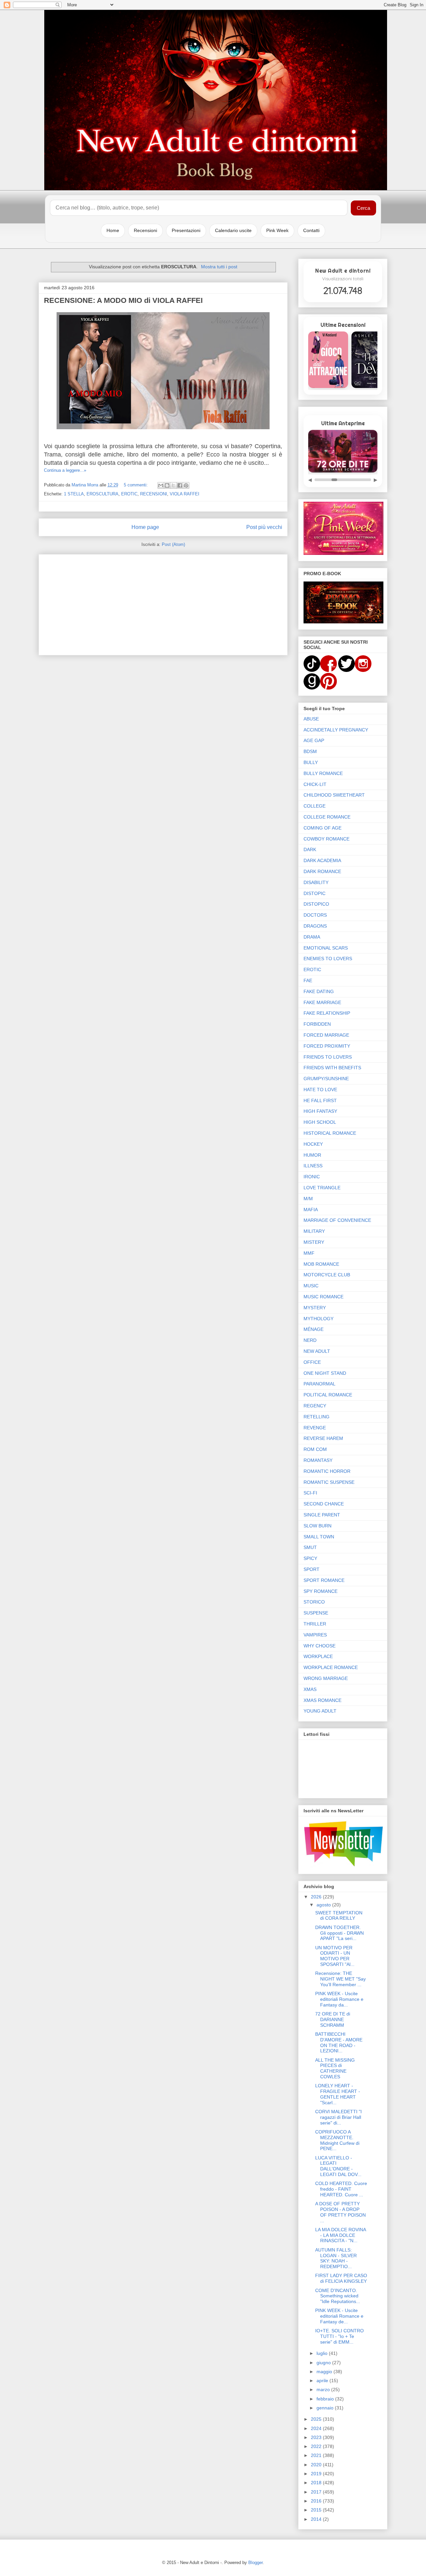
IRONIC (312, 1177)
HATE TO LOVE (320, 1090)
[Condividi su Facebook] (180, 485)
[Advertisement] (163, 603)
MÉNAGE (314, 1329)
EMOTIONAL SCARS (326, 948)
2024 (317, 2428)
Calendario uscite (233, 230)
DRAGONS (315, 926)
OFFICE (312, 1362)
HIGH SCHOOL (320, 1122)
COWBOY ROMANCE (326, 839)
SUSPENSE (316, 1613)
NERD (310, 1340)
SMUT (310, 1547)
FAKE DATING (319, 991)
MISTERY (314, 1242)
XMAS (310, 1689)
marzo (324, 2389)
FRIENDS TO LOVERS (328, 1057)
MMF (309, 1253)
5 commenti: (136, 485)
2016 (317, 2501)
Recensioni (145, 230)
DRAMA (312, 937)
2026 (317, 1897)
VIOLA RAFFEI (185, 494)
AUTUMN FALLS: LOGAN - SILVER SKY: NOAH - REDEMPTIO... (336, 2258)
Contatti (311, 230)
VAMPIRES (315, 1635)
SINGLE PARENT (322, 1515)
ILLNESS (313, 1166)
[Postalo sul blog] (167, 485)
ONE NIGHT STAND (325, 1373)
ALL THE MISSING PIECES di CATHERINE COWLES (335, 2068)
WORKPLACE (318, 1656)
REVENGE (315, 1428)
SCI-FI (310, 1493)
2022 (317, 2446)
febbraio (326, 2399)
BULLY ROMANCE (323, 773)
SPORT (312, 1569)
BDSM (310, 751)
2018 (317, 2483)
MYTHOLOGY (319, 1319)
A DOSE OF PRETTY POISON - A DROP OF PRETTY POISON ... (340, 2212)
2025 (317, 2419)
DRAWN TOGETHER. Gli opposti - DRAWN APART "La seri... (339, 1933)
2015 (317, 2510)
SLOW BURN (318, 1526)
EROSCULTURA (103, 494)
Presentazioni (186, 230)
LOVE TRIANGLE (322, 1188)
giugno (324, 2363)
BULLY (311, 762)
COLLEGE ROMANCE (327, 817)
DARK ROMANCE (322, 871)
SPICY (310, 1558)
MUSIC (311, 1286)
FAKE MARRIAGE (322, 1002)
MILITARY (314, 1231)
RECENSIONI (154, 494)
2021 (317, 2455)
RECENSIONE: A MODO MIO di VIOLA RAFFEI (123, 300)
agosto (324, 1905)
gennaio (326, 2408)
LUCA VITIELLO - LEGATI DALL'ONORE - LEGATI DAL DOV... (338, 2166)
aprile (323, 2381)
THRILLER (315, 1624)
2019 (317, 2474)
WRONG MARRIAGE (326, 1678)
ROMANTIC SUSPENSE (329, 1482)
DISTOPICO (316, 904)
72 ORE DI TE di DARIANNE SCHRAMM (333, 2019)
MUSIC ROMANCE (323, 1297)
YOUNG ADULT (320, 1711)
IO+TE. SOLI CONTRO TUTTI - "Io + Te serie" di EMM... (339, 2336)
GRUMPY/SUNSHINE (326, 1079)
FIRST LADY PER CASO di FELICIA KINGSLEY (341, 2278)
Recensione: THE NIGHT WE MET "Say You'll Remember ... (340, 1979)
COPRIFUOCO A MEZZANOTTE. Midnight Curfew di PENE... (337, 2140)
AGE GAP (314, 740)
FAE (308, 980)
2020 (317, 2465)
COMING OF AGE (322, 828)
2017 (317, 2492)
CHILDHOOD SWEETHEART (334, 795)
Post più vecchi (264, 527)
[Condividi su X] (173, 485)
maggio (325, 2372)
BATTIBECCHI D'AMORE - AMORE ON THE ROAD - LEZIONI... (339, 2042)
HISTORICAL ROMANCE (330, 1133)
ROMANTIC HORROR (327, 1471)
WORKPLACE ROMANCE (331, 1667)
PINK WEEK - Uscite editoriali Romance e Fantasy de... (339, 2316)
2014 (317, 2519)
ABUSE (311, 719)
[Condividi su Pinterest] (186, 485)
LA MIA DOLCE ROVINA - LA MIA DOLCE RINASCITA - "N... (340, 2235)
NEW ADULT (317, 1351)
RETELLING (317, 1417)
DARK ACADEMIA (322, 860)
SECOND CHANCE (324, 1504)
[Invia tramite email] (161, 485)
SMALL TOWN (319, 1537)
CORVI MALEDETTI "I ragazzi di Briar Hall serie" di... (338, 2117)
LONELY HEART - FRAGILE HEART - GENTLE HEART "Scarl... (338, 2094)
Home (113, 230)
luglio (323, 2353)
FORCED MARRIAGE (326, 1035)
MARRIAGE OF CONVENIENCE (337, 1220)
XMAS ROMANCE (322, 1700)
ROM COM (315, 1449)
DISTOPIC (315, 893)
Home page (145, 527)
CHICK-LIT (315, 784)
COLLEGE (315, 806)
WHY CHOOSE (319, 1646)
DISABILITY (316, 882)
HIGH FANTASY (320, 1111)
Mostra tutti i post (219, 267)
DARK (310, 849)
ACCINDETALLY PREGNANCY (336, 730)
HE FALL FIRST (320, 1100)
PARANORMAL (319, 1384)
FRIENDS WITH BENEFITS (332, 1068)
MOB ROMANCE (321, 1264)
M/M (308, 1199)
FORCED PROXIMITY (327, 1046)
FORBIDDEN (317, 1024)
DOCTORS (315, 915)
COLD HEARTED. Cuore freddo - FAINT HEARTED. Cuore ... (341, 2189)
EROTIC (129, 494)
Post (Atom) (173, 544)
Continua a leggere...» (65, 470)
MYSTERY (315, 1308)
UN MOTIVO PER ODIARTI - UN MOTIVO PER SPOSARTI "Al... (335, 1956)
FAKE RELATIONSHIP (327, 1013)
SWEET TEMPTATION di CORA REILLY (339, 1916)
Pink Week (277, 230)
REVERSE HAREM (323, 1438)
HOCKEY (313, 1144)
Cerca (363, 208)
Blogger (255, 2563)
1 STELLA (74, 494)
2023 (317, 2437)
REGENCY (315, 1406)
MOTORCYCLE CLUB (327, 1275)
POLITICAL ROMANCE (328, 1395)
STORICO (314, 1602)
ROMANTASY (318, 1460)
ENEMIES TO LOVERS (328, 959)
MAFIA (311, 1210)
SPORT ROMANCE (324, 1580)
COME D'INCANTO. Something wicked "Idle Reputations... (338, 2296)
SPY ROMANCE (320, 1591)
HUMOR (312, 1155)
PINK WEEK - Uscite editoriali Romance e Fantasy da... (339, 1999)
